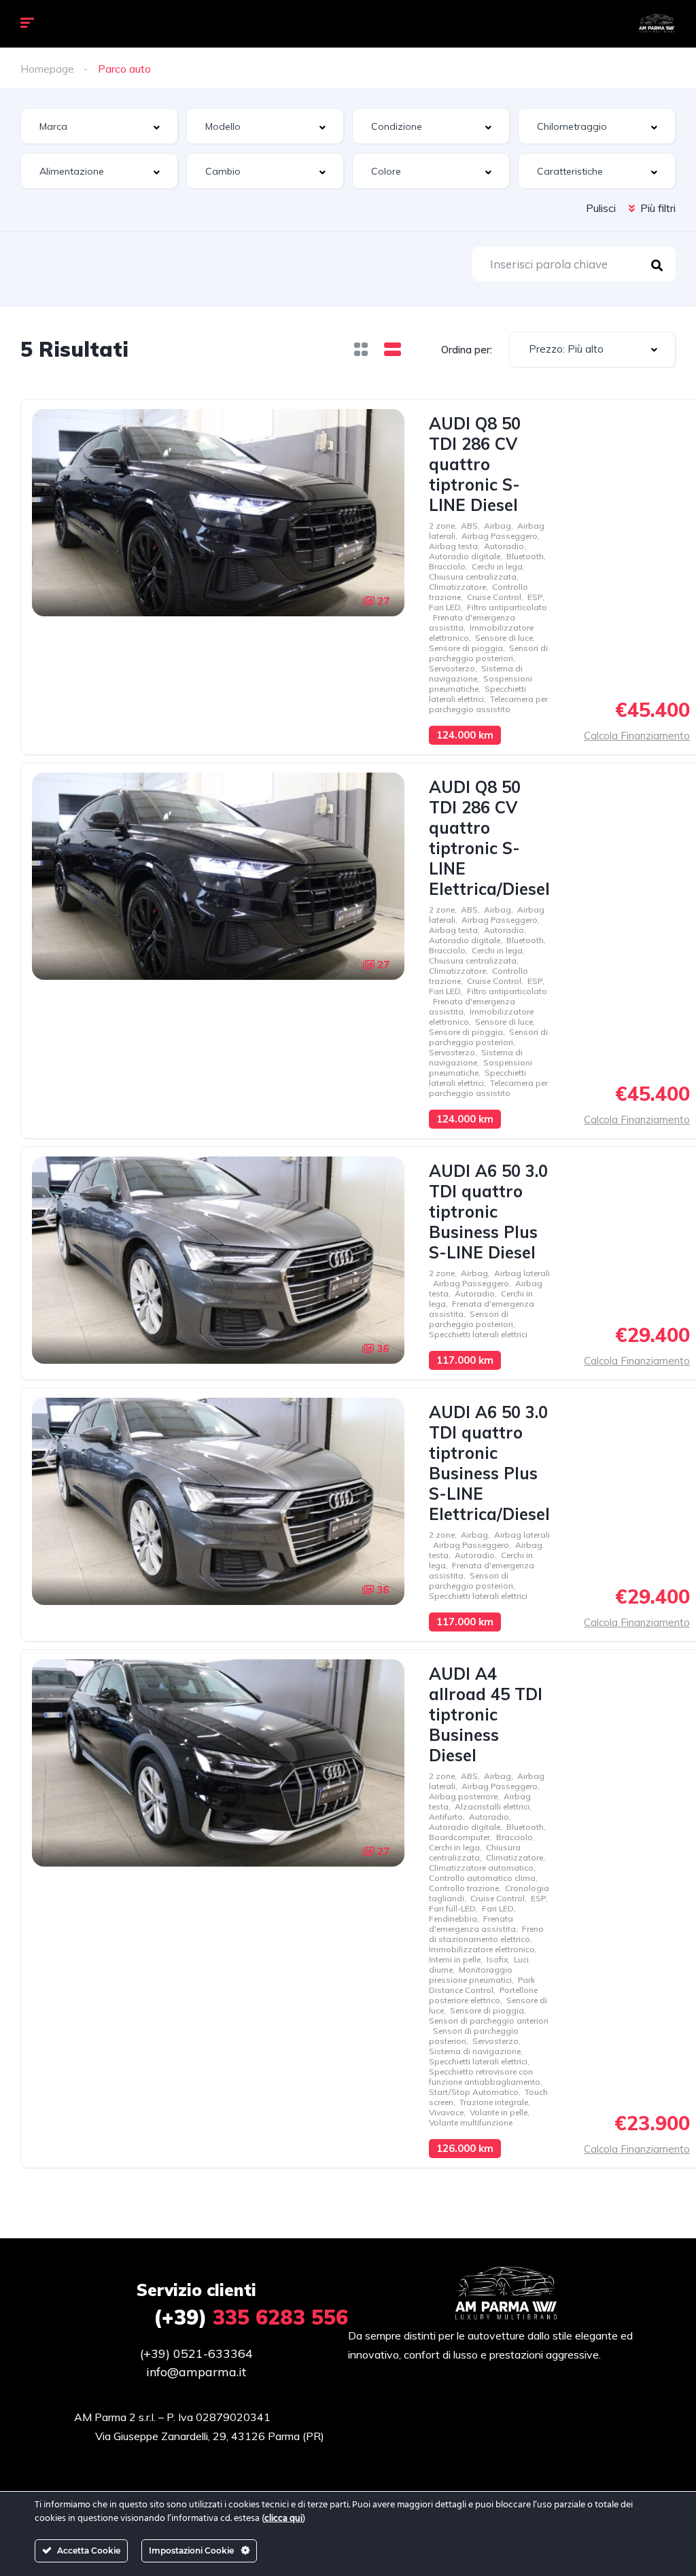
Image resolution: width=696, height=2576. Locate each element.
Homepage (47, 69)
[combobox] (99, 126)
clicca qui (283, 2519)
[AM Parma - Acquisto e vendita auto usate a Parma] (656, 24)
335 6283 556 (251, 2317)
